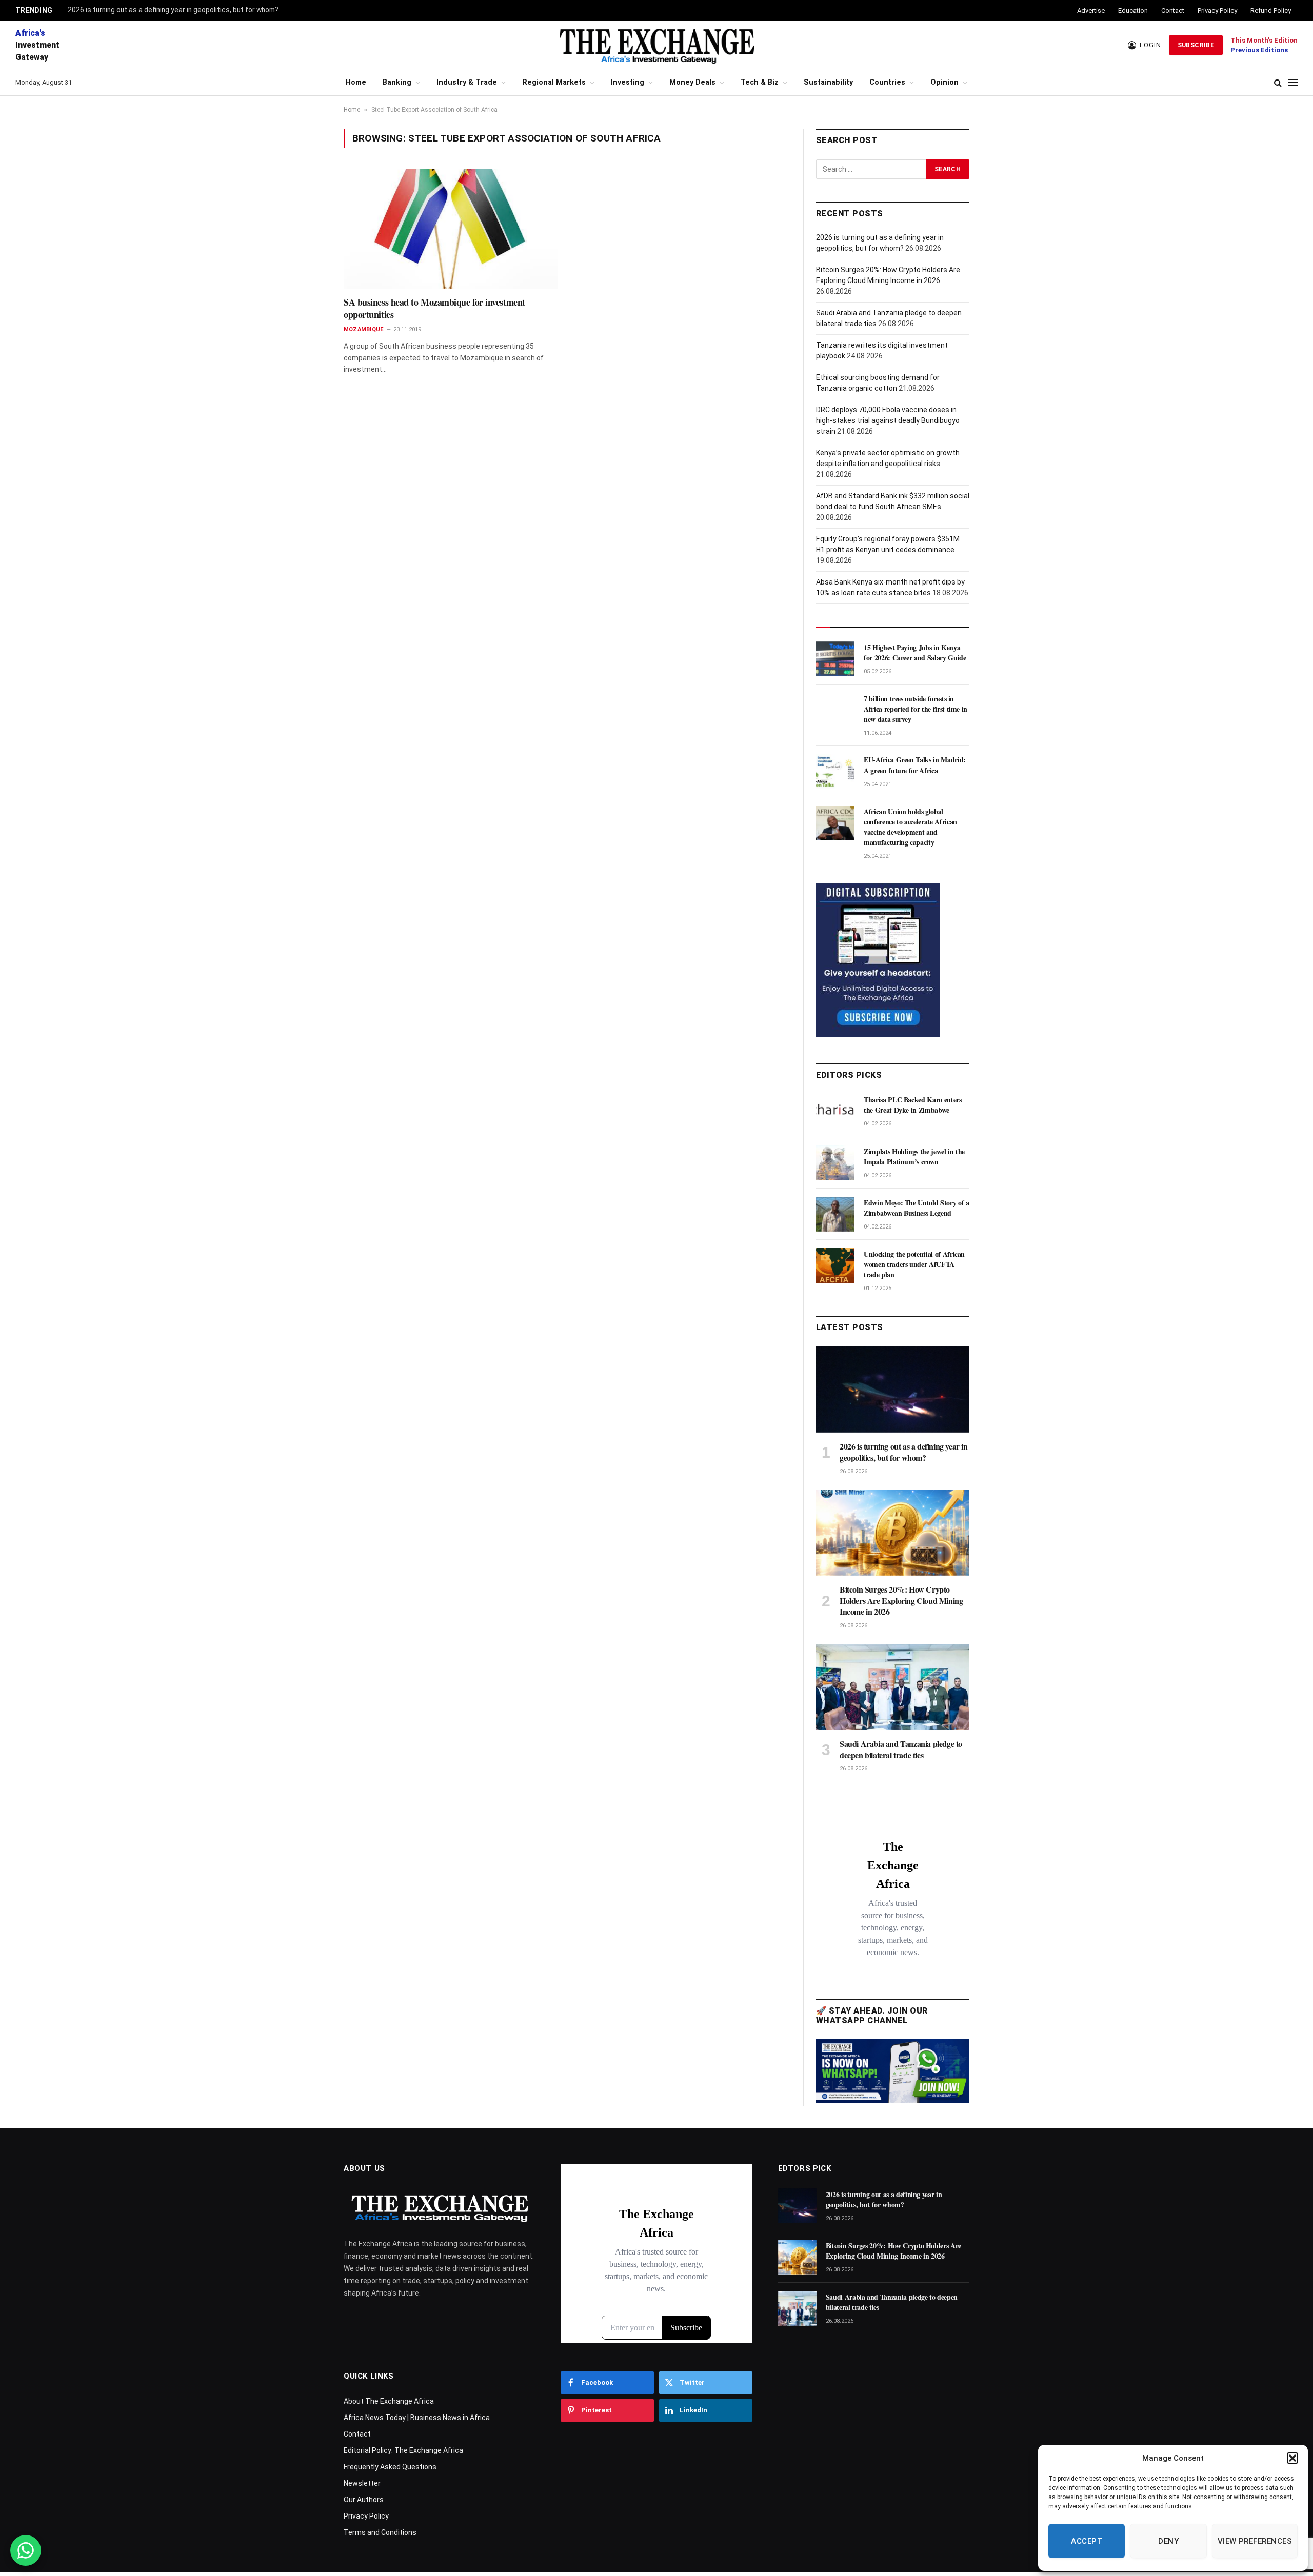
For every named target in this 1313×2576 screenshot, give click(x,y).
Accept (1087, 2541)
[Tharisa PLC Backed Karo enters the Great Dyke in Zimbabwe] (835, 1111)
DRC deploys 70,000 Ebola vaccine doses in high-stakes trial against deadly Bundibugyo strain (888, 420)
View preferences (1255, 2541)
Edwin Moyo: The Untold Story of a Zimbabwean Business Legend (916, 1208)
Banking (397, 82)
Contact (1173, 11)
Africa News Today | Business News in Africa (417, 2418)
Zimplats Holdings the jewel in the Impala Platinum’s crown (914, 1157)
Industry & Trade (467, 82)
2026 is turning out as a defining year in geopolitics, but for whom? (173, 10)
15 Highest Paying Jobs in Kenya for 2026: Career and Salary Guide (915, 653)
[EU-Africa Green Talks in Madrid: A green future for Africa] (835, 771)
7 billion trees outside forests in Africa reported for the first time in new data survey (916, 709)
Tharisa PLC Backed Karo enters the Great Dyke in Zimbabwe (913, 1105)
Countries (887, 82)
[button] (1292, 2458)
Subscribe (1196, 45)
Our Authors (364, 2500)
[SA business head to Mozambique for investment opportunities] (451, 229)
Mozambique (363, 329)
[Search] (1278, 83)
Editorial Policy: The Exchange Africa (403, 2450)
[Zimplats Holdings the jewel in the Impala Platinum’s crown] (835, 1163)
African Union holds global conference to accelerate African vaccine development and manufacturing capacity (910, 827)
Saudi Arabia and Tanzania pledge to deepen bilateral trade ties (901, 1749)
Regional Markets (554, 82)
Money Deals (692, 82)
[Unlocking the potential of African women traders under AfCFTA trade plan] (835, 1265)
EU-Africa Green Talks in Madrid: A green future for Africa (915, 765)
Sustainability (828, 82)
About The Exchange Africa (389, 2401)
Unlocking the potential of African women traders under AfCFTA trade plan (914, 1264)
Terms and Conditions (380, 2532)
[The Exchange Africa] (656, 45)
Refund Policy (1271, 11)
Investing (628, 82)
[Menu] (1293, 83)
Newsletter (362, 2483)
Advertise (1091, 11)
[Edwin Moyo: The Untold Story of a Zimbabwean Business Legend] (835, 1214)
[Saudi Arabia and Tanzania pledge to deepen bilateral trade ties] (893, 1687)
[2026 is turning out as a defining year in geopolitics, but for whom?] (893, 1390)
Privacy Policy (1217, 11)
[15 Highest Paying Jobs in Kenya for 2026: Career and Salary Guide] (835, 659)
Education (1133, 11)
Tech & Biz (760, 82)
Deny (1168, 2541)
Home (356, 82)
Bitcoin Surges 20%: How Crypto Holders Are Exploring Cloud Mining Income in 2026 (901, 1601)
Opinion (944, 82)
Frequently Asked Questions (390, 2467)
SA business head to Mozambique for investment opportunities (434, 308)
